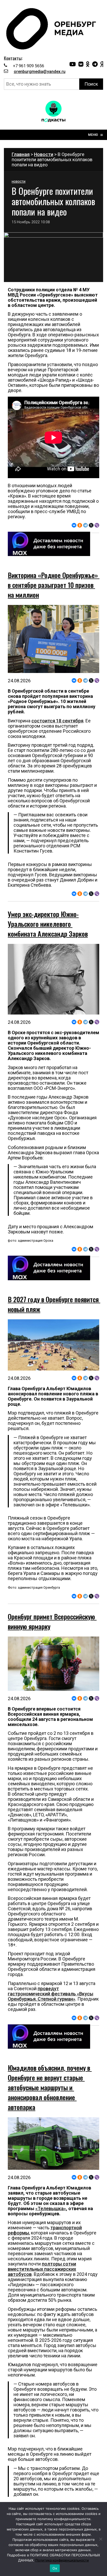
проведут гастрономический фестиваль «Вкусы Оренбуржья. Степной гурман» (51, 1994)
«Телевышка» (51, 2208)
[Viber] (97, 525)
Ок (55, 2568)
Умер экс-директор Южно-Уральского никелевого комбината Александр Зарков (48, 924)
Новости (44, 154)
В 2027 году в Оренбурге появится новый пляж (54, 1304)
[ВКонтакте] (74, 525)
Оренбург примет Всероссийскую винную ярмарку (52, 1621)
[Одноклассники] (80, 525)
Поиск (91, 84)
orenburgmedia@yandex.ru (40, 72)
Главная (21, 154)
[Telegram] (85, 525)
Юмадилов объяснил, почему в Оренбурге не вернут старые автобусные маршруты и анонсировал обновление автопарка (50, 2087)
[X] (91, 525)
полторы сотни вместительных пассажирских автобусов (42, 2269)
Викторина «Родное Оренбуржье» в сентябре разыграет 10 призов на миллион (54, 585)
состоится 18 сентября (57, 721)
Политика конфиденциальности (62, 2560)
